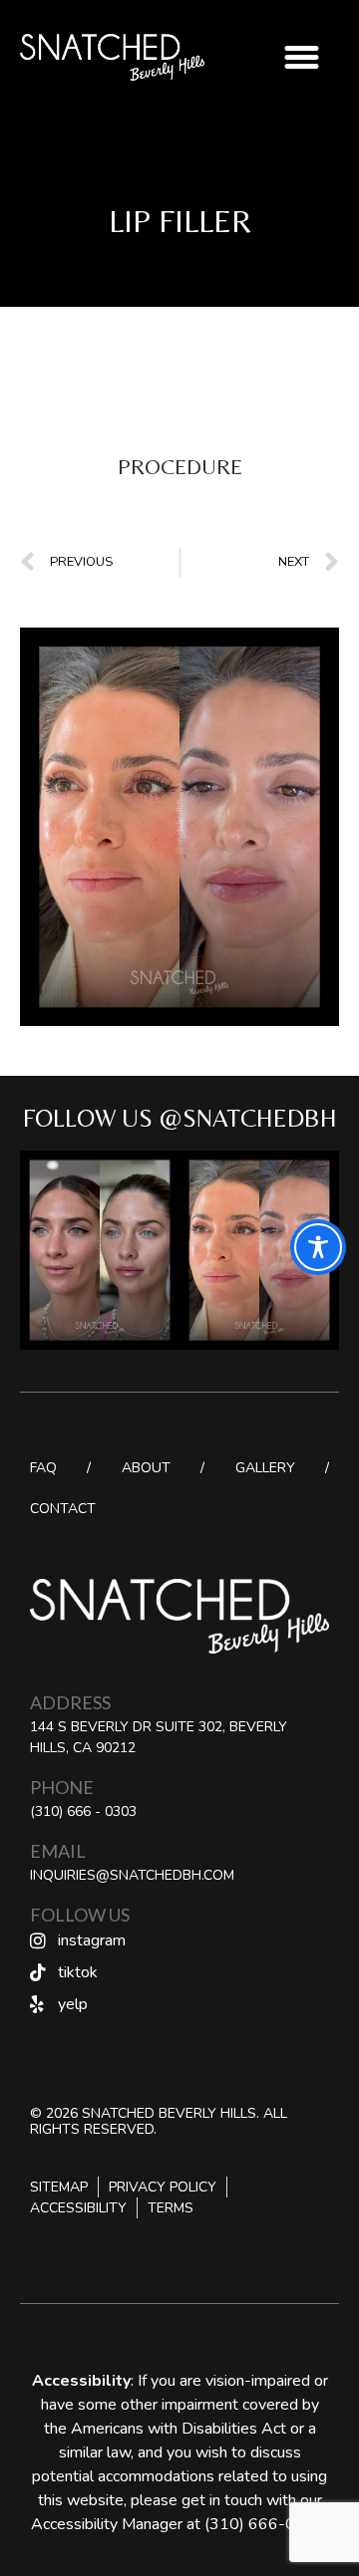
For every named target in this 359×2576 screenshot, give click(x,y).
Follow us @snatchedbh (180, 1118)
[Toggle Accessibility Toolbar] (318, 1247)
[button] (302, 58)
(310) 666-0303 (265, 2524)
